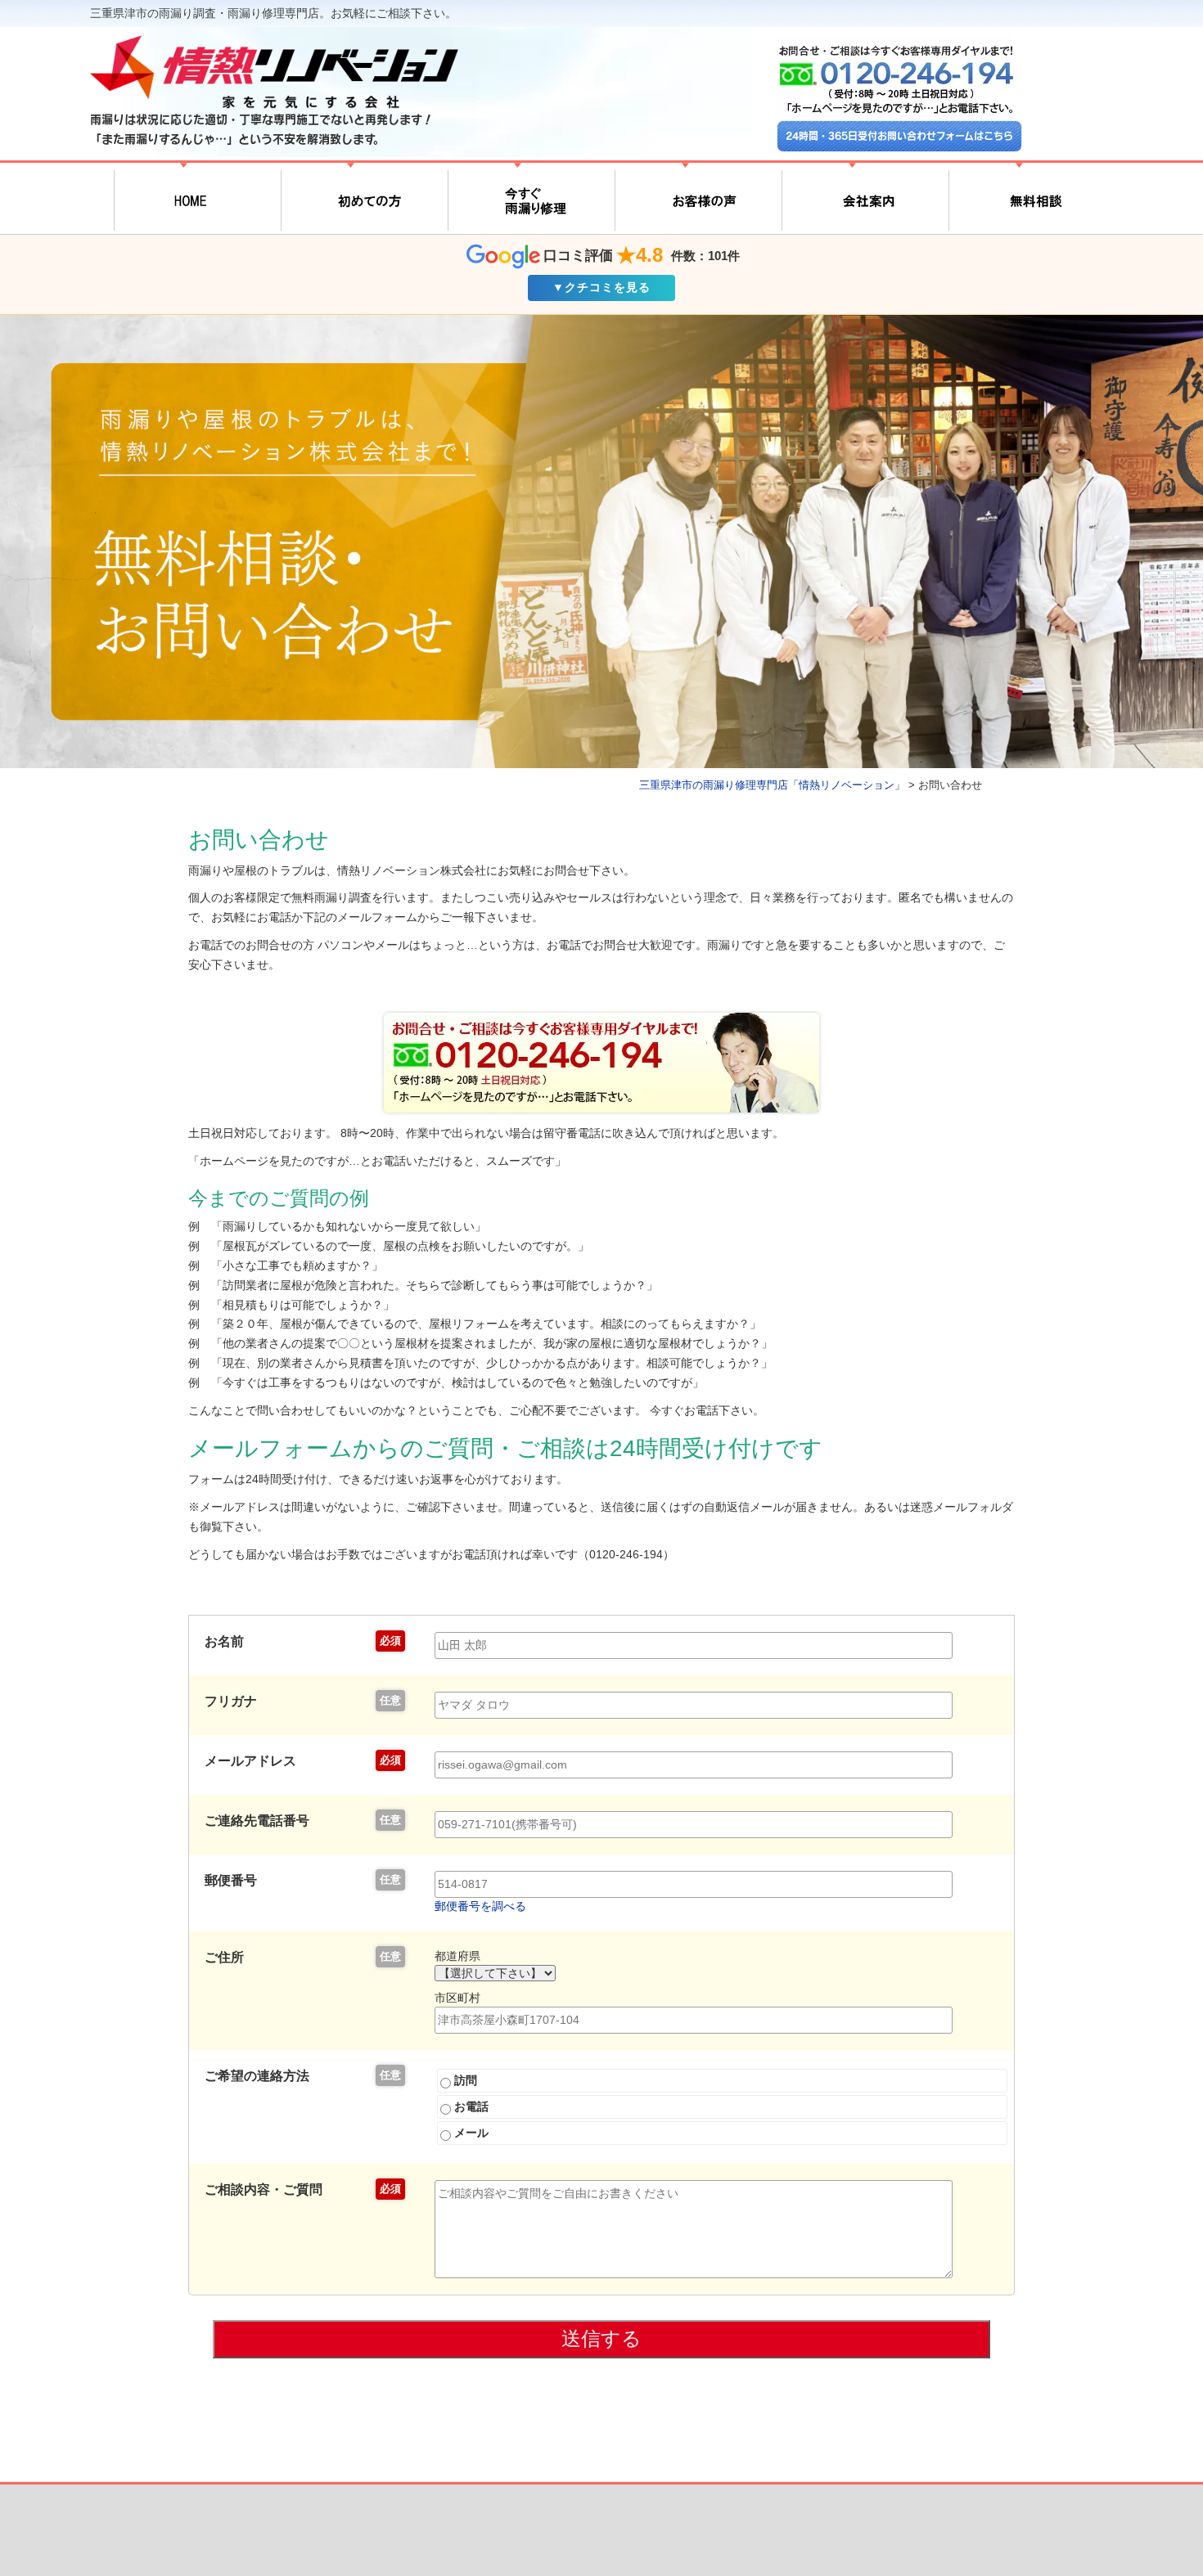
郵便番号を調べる (480, 1906)
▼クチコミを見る (601, 287)
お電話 (470, 2106)
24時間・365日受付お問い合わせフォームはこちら (899, 136)
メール (470, 2133)
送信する (601, 2338)
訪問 (464, 2080)
